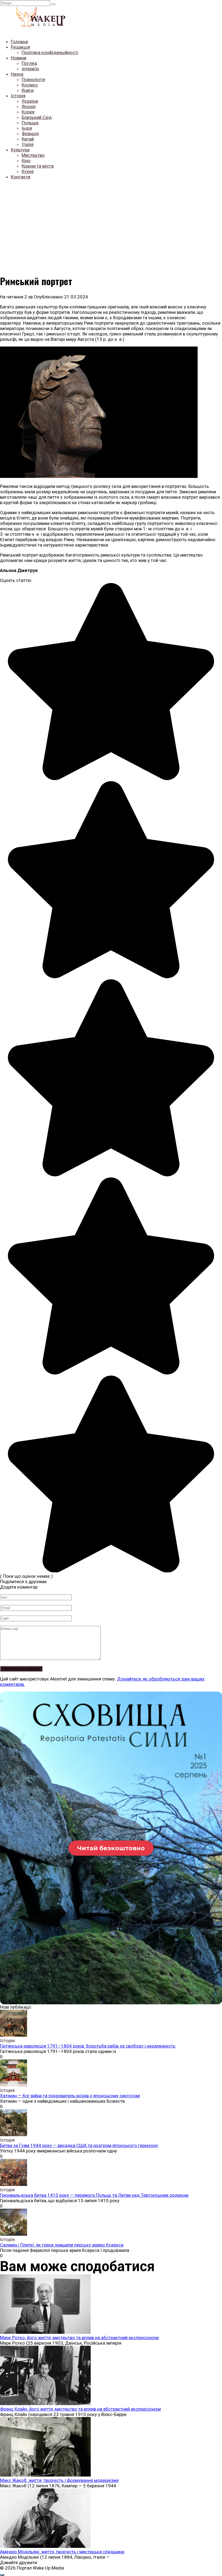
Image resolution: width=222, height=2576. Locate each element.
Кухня (28, 171)
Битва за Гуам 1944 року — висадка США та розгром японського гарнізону (79, 2145)
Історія (18, 96)
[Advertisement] (111, 222)
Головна (19, 42)
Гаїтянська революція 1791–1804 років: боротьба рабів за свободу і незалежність (88, 2046)
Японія (29, 106)
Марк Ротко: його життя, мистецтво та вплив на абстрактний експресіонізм (79, 2338)
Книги (28, 90)
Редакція (20, 47)
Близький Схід (37, 117)
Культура (20, 150)
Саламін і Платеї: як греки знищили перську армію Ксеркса (62, 2245)
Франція (30, 134)
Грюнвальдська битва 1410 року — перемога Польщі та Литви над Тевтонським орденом (94, 2195)
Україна (30, 101)
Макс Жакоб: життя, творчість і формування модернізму (59, 2480)
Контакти (21, 177)
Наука (17, 74)
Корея (28, 112)
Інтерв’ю (30, 69)
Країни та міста (38, 166)
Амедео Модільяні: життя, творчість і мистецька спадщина (62, 2552)
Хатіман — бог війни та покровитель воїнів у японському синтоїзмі (70, 2096)
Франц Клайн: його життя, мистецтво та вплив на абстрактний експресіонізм (80, 2409)
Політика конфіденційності (50, 52)
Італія (28, 144)
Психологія (33, 79)
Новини (19, 58)
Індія (27, 128)
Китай (28, 139)
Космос (30, 85)
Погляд (29, 63)
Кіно (26, 161)
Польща (30, 123)
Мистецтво (33, 155)
